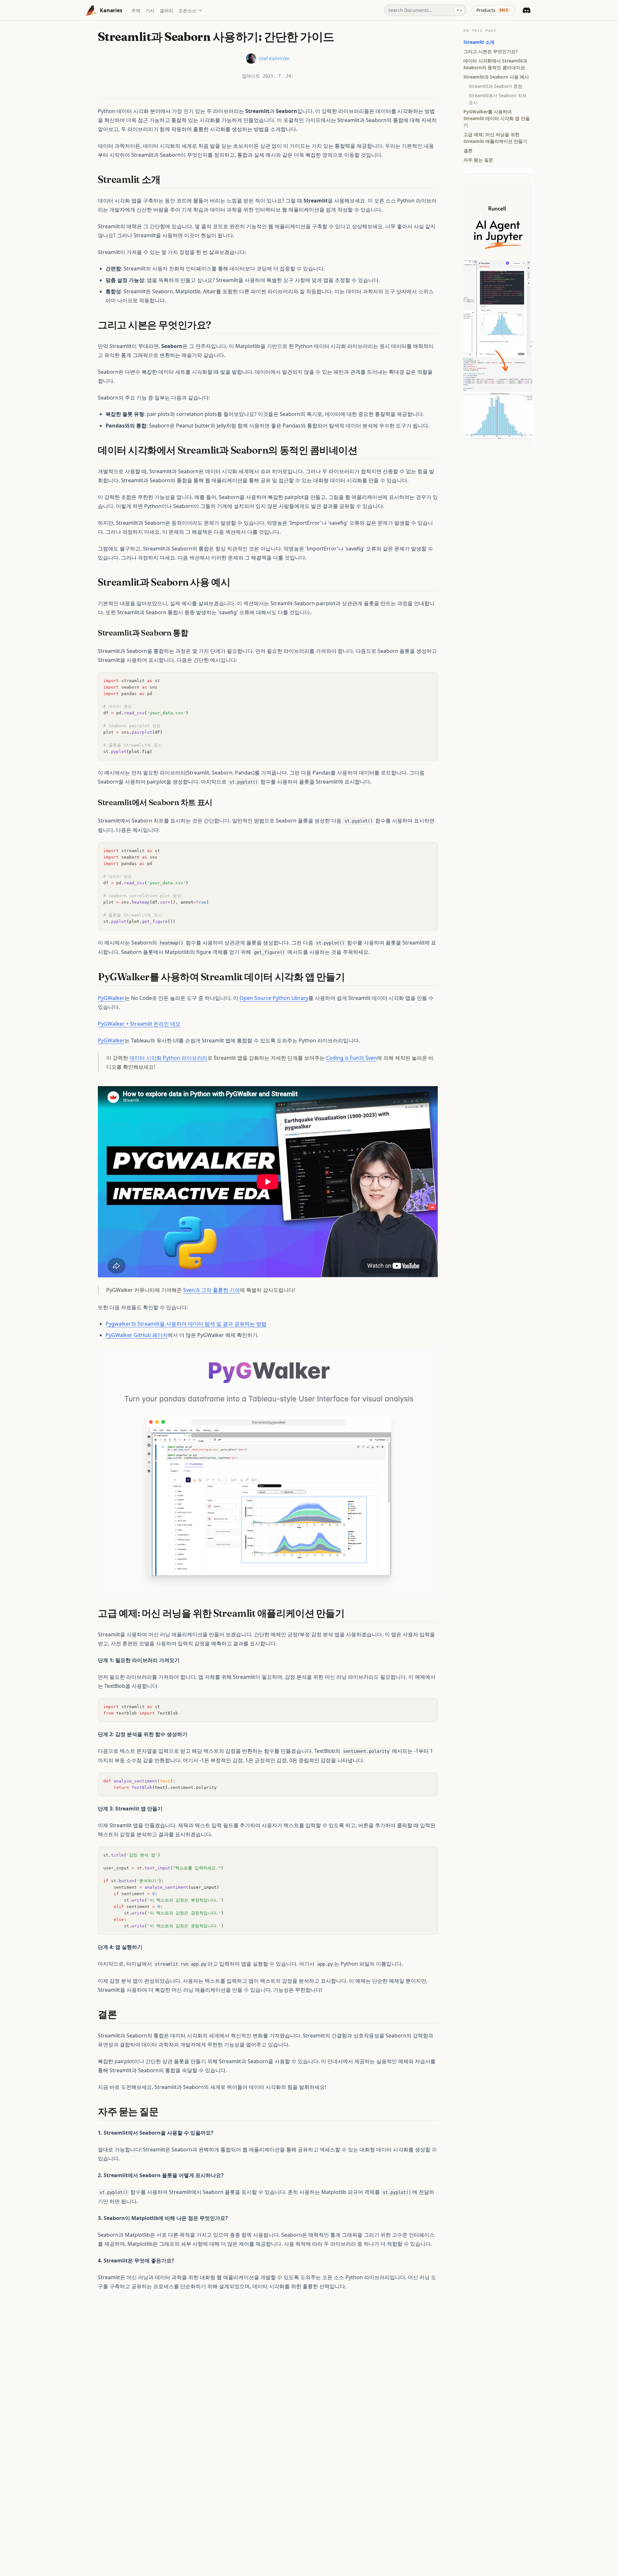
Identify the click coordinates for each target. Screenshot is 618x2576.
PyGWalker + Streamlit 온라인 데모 (139, 1024)
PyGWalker (111, 998)
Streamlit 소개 (479, 42)
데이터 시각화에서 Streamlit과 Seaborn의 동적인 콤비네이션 (495, 64)
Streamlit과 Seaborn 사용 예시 (496, 77)
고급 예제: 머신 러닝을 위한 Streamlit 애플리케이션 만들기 (495, 138)
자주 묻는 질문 (478, 160)
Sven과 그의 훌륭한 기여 (211, 1290)
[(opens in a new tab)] (268, 1470)
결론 (468, 150)
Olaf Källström (274, 58)
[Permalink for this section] (166, 179)
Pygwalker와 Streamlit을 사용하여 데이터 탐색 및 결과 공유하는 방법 (186, 1324)
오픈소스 (187, 10)
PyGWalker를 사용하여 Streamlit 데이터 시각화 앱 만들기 (497, 118)
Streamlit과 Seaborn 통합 (496, 86)
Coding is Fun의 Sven (351, 1058)
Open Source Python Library (274, 998)
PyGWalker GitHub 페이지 (137, 1335)
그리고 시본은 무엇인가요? (491, 51)
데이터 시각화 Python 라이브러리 (168, 1058)
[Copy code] (429, 681)
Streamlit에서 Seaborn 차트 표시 (498, 99)
